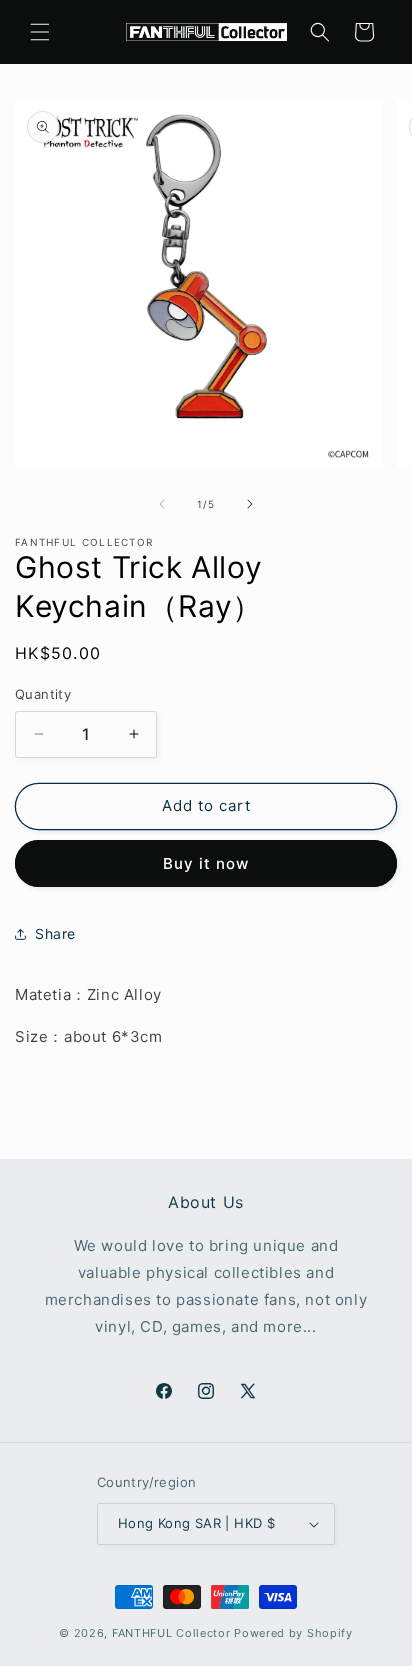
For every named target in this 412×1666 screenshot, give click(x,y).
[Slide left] (162, 504)
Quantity (43, 694)
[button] (40, 32)
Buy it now (206, 863)
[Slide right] (250, 504)
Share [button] (55, 933)
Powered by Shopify (293, 1633)
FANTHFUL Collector (171, 1633)
